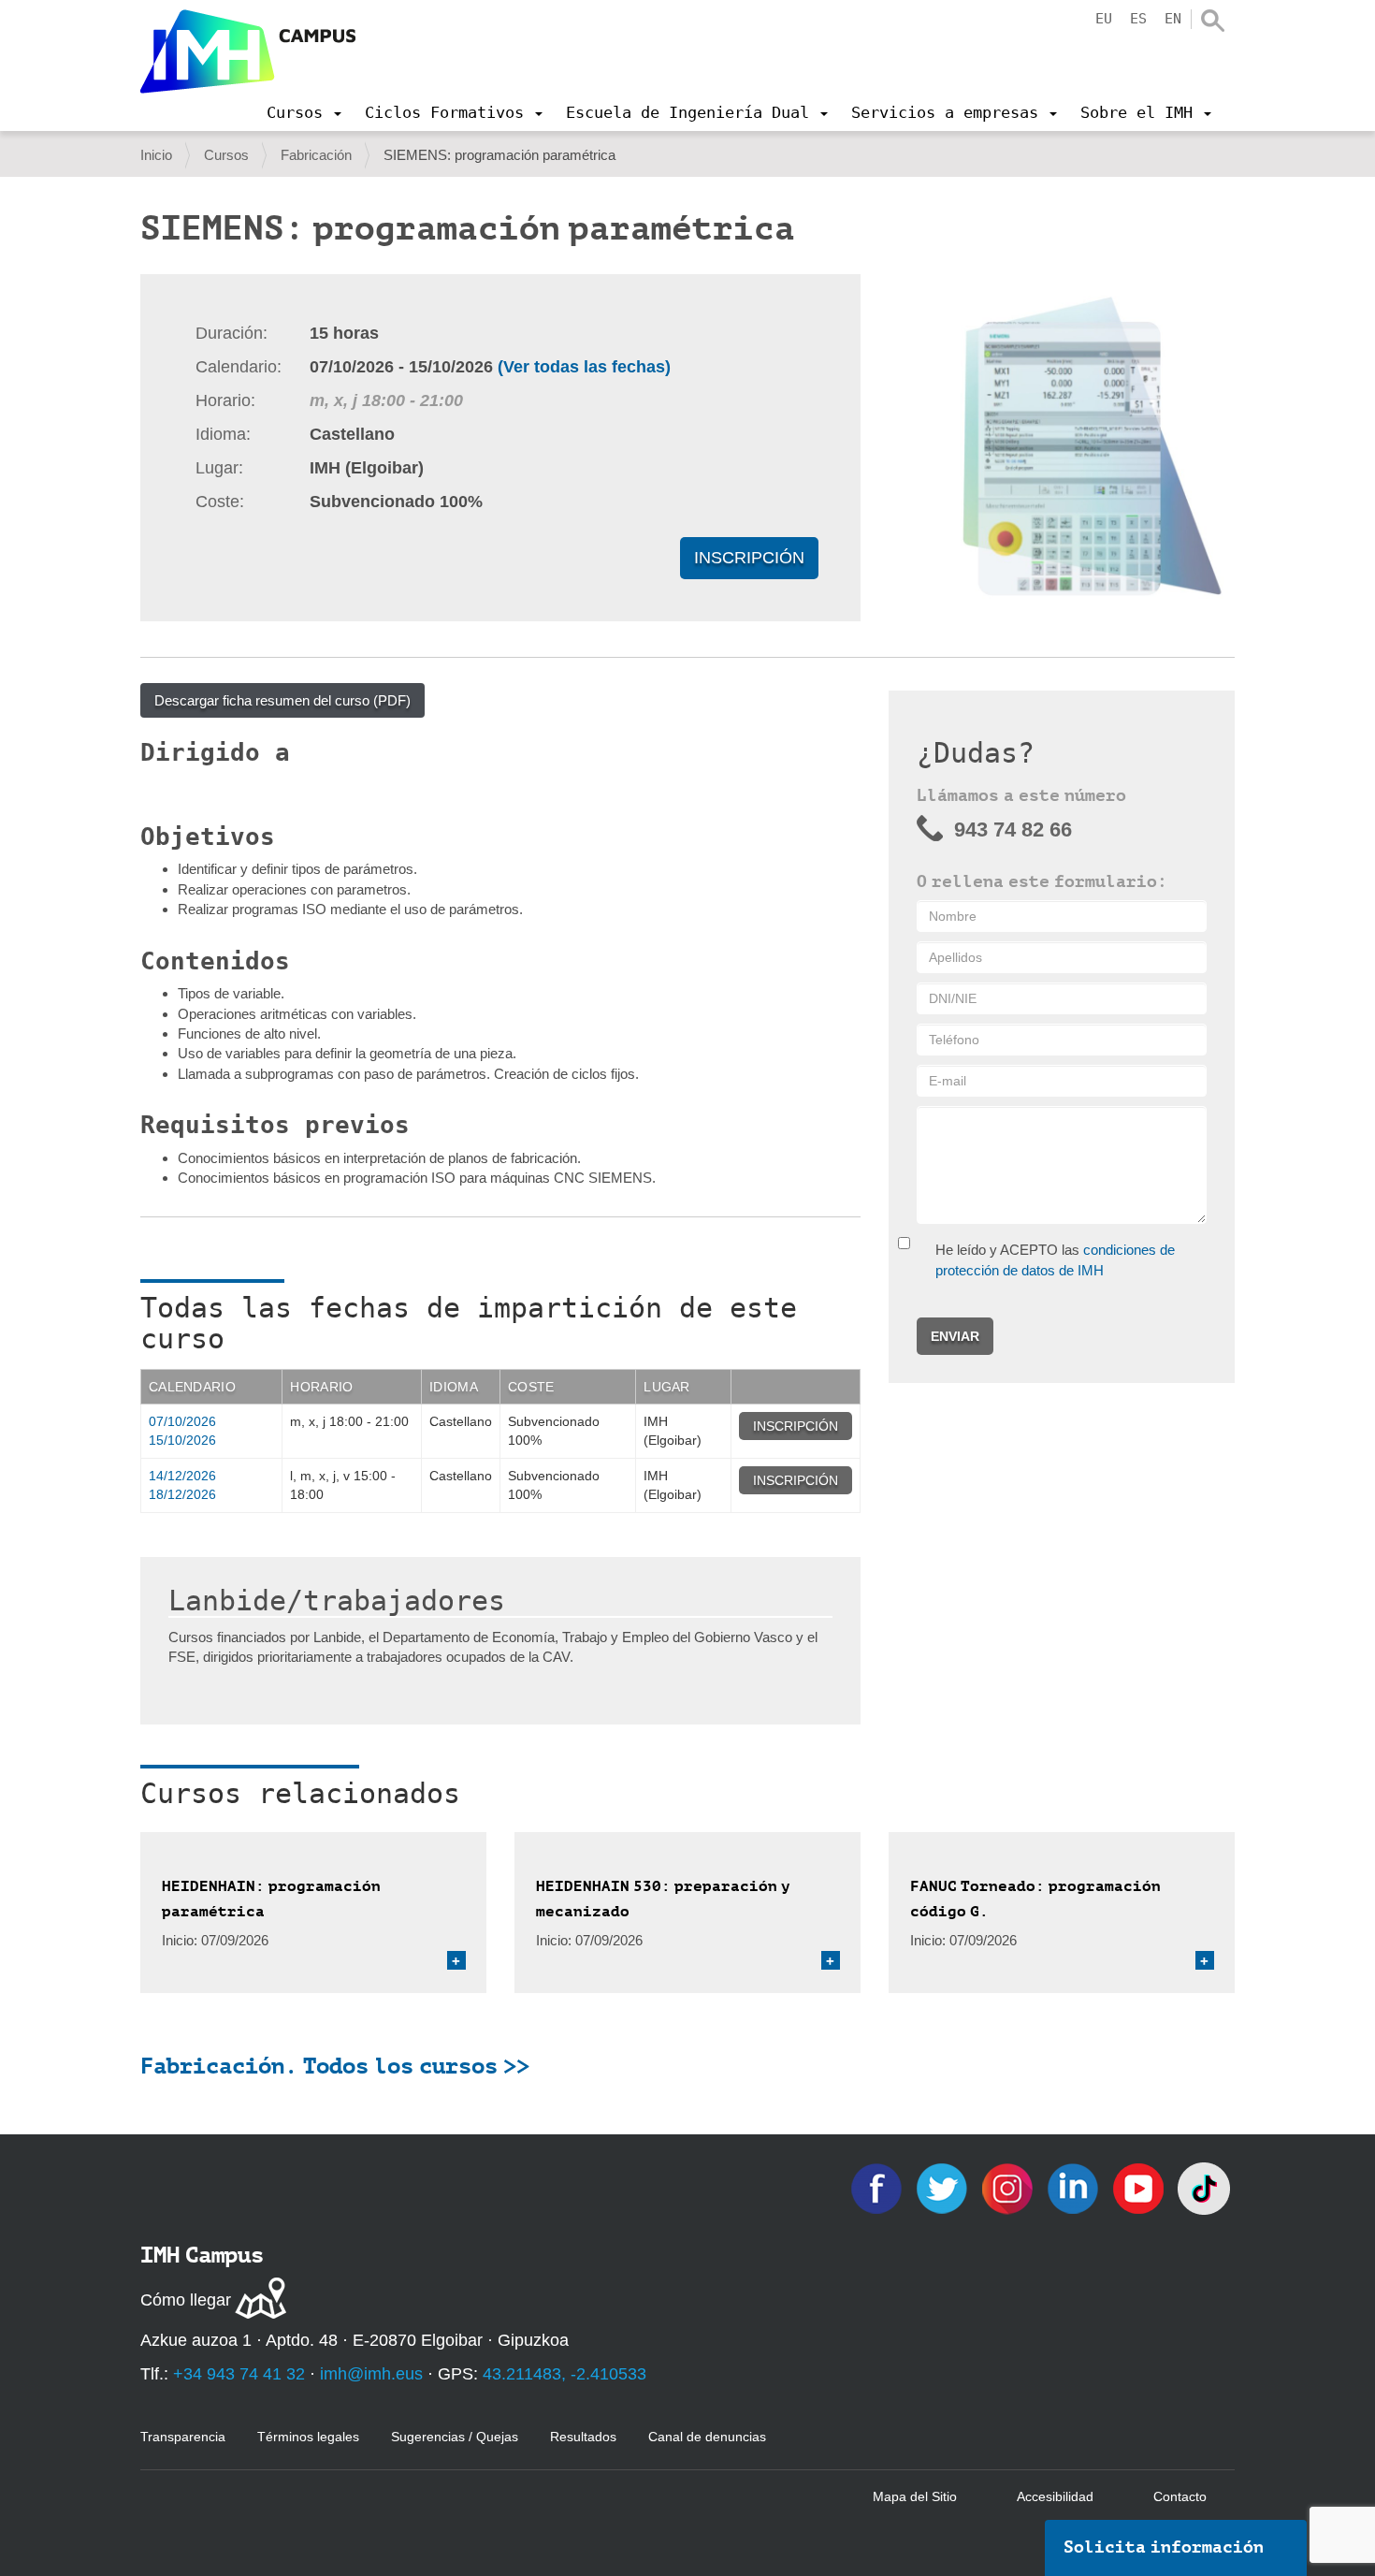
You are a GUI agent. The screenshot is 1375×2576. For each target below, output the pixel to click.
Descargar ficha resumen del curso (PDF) (282, 700)
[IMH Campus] (248, 51)
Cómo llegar (186, 2300)
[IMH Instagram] (1009, 2187)
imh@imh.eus (371, 2374)
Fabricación (316, 155)
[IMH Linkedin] (1075, 2187)
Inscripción (749, 558)
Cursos (226, 155)
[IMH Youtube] (1140, 2187)
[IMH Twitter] (944, 2187)
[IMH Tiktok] (1204, 2187)
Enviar (955, 1336)
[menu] (304, 112)
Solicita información (1164, 2547)
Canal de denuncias (707, 2437)
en (1173, 19)
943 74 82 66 (1013, 830)
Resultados (583, 2437)
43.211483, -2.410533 (564, 2374)
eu (1104, 19)
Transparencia (183, 2437)
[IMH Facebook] (878, 2187)
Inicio (156, 155)
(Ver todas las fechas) (584, 367)
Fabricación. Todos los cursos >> (335, 2066)
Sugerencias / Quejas (455, 2437)
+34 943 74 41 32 (239, 2374)
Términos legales (308, 2437)
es (1138, 19)
